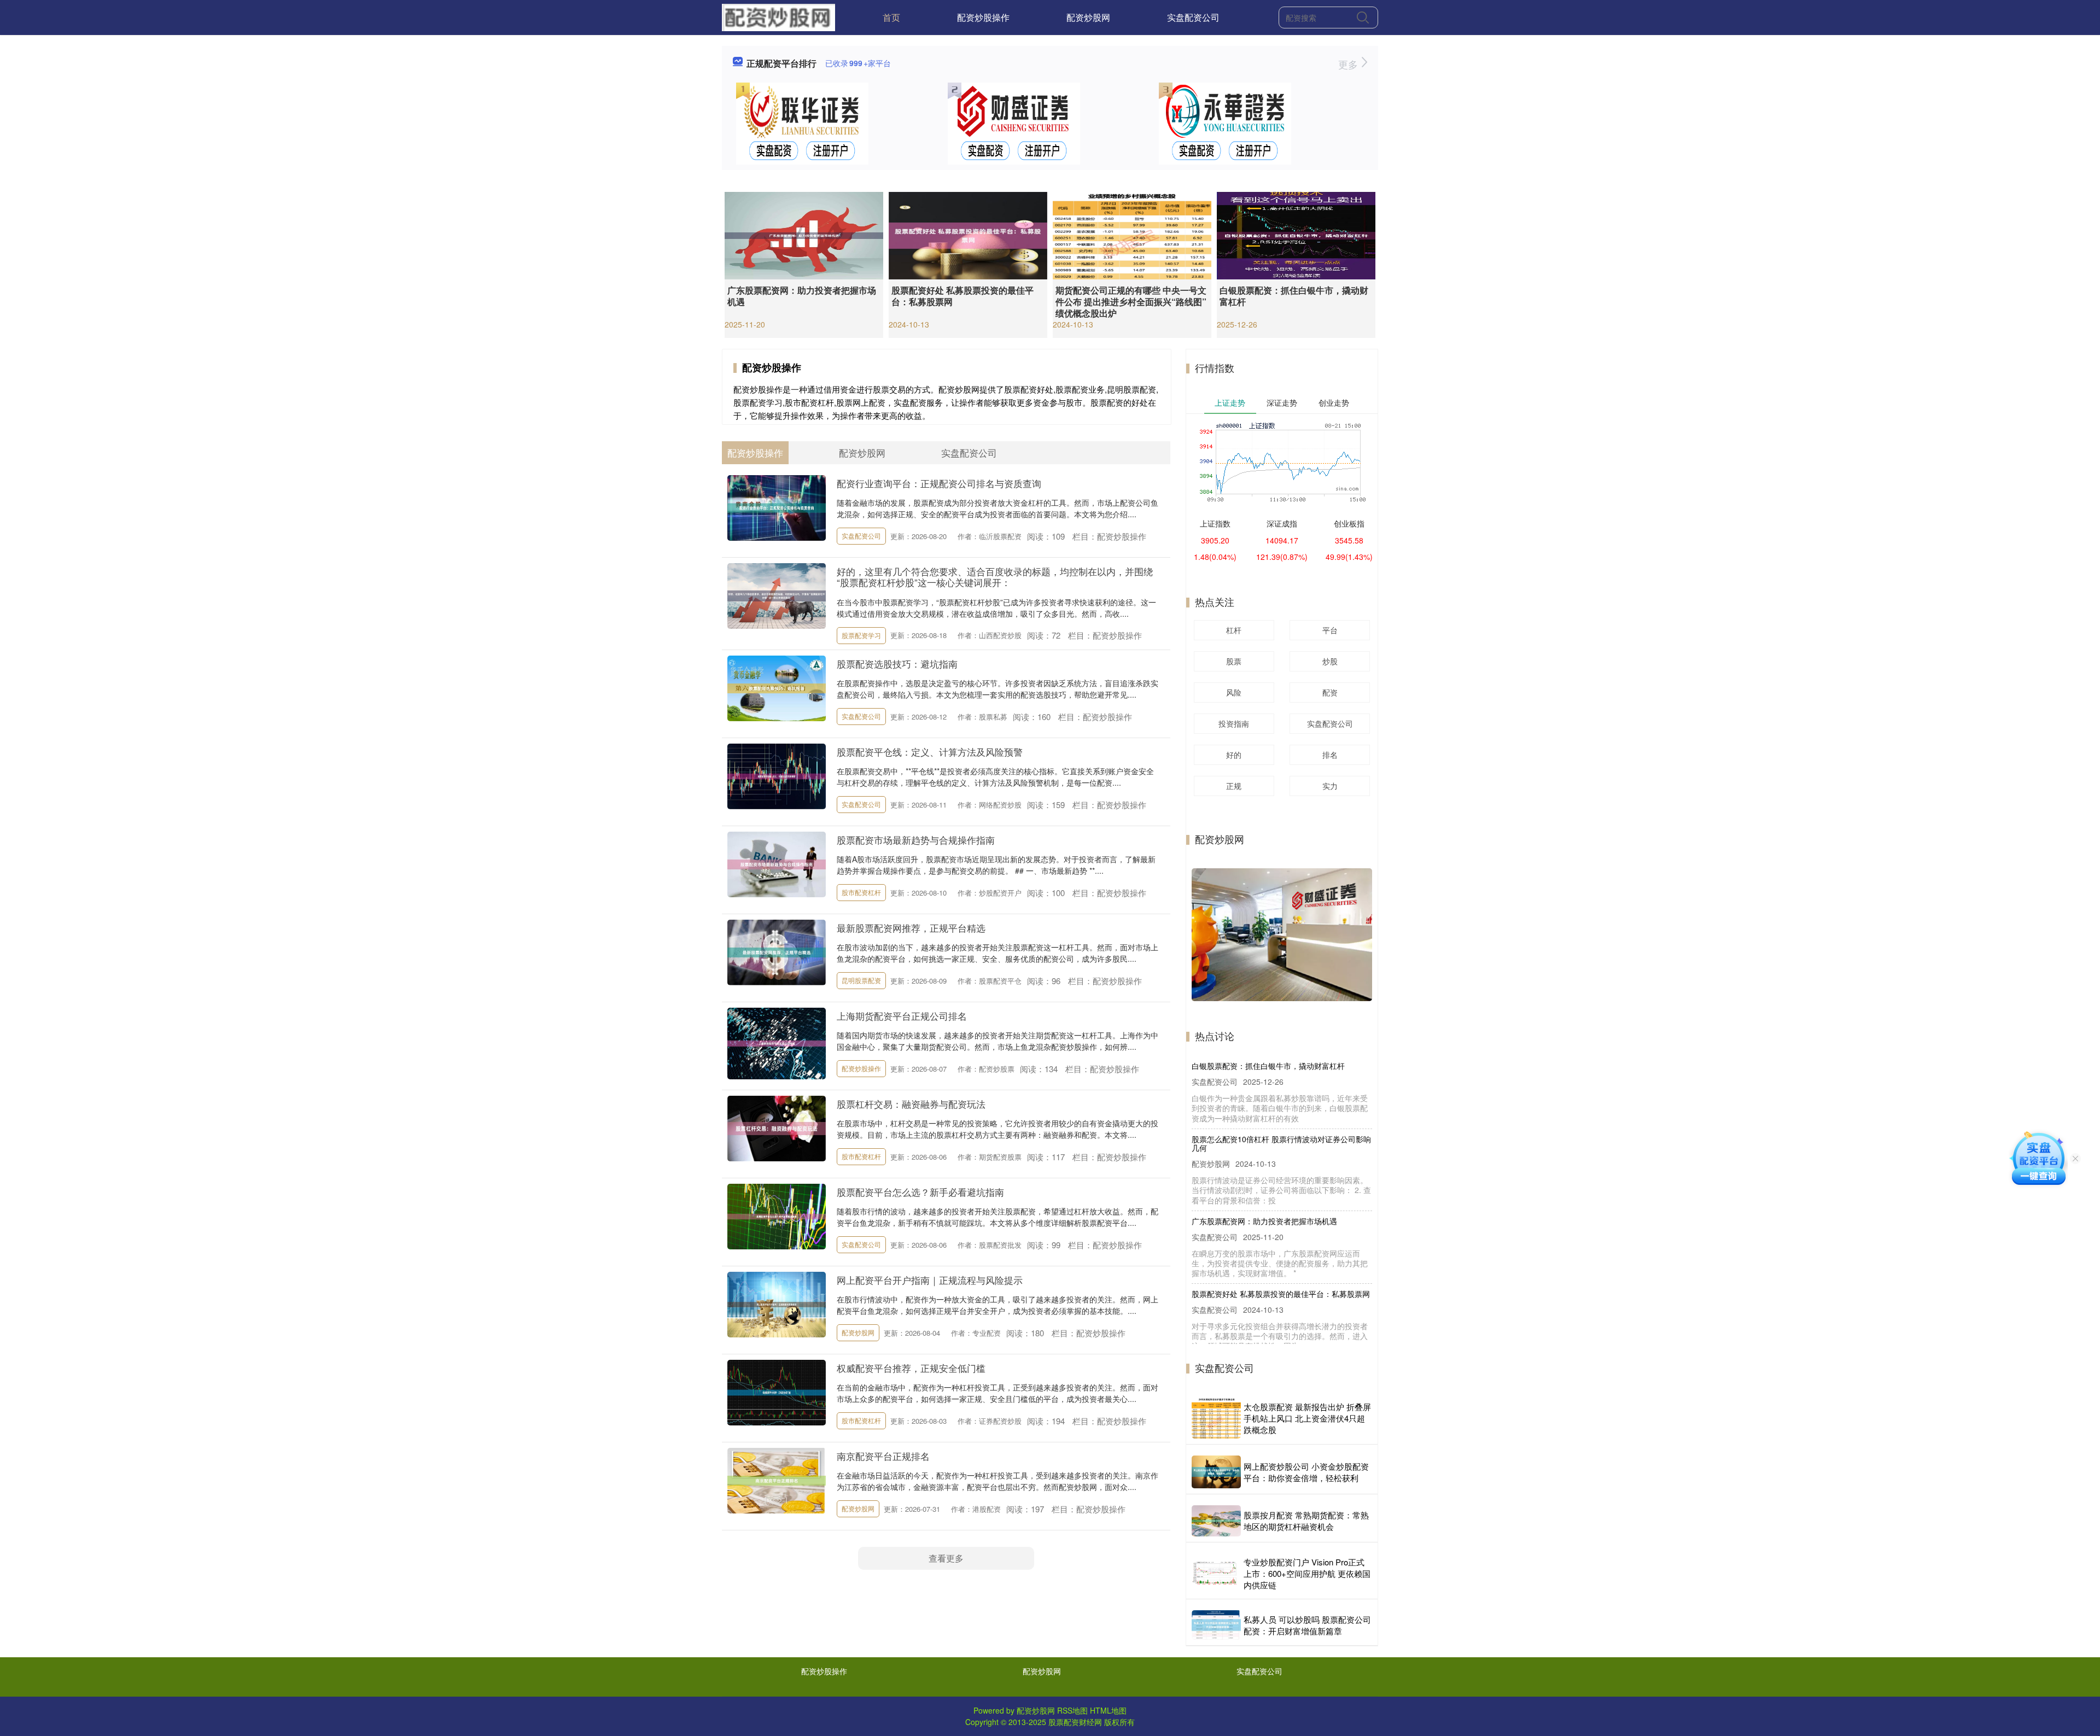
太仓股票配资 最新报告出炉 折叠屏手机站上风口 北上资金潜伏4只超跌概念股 (1307, 1418)
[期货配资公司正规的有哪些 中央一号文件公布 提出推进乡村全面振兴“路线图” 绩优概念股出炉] (1132, 235)
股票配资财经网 (1075, 1722)
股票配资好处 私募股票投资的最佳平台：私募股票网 (962, 296)
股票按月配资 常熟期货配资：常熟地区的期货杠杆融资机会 (1306, 1521)
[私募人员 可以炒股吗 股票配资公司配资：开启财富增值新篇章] (1216, 1625)
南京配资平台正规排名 (883, 1456)
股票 (1234, 661)
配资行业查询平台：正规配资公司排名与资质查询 (939, 483)
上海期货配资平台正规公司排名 (902, 1016)
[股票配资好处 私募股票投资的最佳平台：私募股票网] (968, 235)
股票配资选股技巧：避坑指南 (897, 664)
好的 (1234, 755)
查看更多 (946, 1558)
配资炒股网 (1088, 17)
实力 (1330, 786)
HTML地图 (1108, 1710)
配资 (1330, 692)
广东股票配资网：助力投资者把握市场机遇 (802, 296)
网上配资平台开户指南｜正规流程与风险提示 (930, 1280)
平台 (1330, 630)
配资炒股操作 (983, 17)
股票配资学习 (861, 635)
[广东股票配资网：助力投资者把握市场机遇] (804, 235)
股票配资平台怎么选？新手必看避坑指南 (920, 1192)
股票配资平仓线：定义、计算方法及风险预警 (930, 752)
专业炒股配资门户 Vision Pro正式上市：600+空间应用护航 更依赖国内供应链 (1307, 1573)
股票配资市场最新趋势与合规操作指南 (916, 840)
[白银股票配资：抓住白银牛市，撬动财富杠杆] (1296, 235)
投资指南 (1234, 723)
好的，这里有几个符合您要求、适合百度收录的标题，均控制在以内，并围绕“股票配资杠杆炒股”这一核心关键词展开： (995, 577)
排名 (1330, 755)
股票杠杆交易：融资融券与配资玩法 (911, 1104)
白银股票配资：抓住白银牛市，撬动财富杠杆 (1294, 296)
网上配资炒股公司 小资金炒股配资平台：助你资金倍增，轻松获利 (1306, 1472)
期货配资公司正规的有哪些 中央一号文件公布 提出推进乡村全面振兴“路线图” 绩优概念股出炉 (1131, 302)
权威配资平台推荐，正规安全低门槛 (911, 1368)
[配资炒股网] (778, 16)
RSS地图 (1072, 1710)
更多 (1349, 64)
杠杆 (1234, 630)
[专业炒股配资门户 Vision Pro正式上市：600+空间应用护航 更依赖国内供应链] (1216, 1573)
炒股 (1330, 661)
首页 (891, 17)
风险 (1234, 692)
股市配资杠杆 (861, 892)
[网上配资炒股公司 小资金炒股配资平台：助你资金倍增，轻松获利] (1216, 1472)
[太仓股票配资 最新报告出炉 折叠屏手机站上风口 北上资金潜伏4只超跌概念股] (1216, 1418)
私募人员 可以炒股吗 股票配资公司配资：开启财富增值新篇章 (1307, 1625)
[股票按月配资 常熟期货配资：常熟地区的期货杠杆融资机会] (1216, 1521)
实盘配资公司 (1193, 17)
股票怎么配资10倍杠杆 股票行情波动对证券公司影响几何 (1281, 1111)
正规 (1234, 786)
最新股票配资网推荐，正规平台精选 (911, 928)
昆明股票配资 (861, 980)
